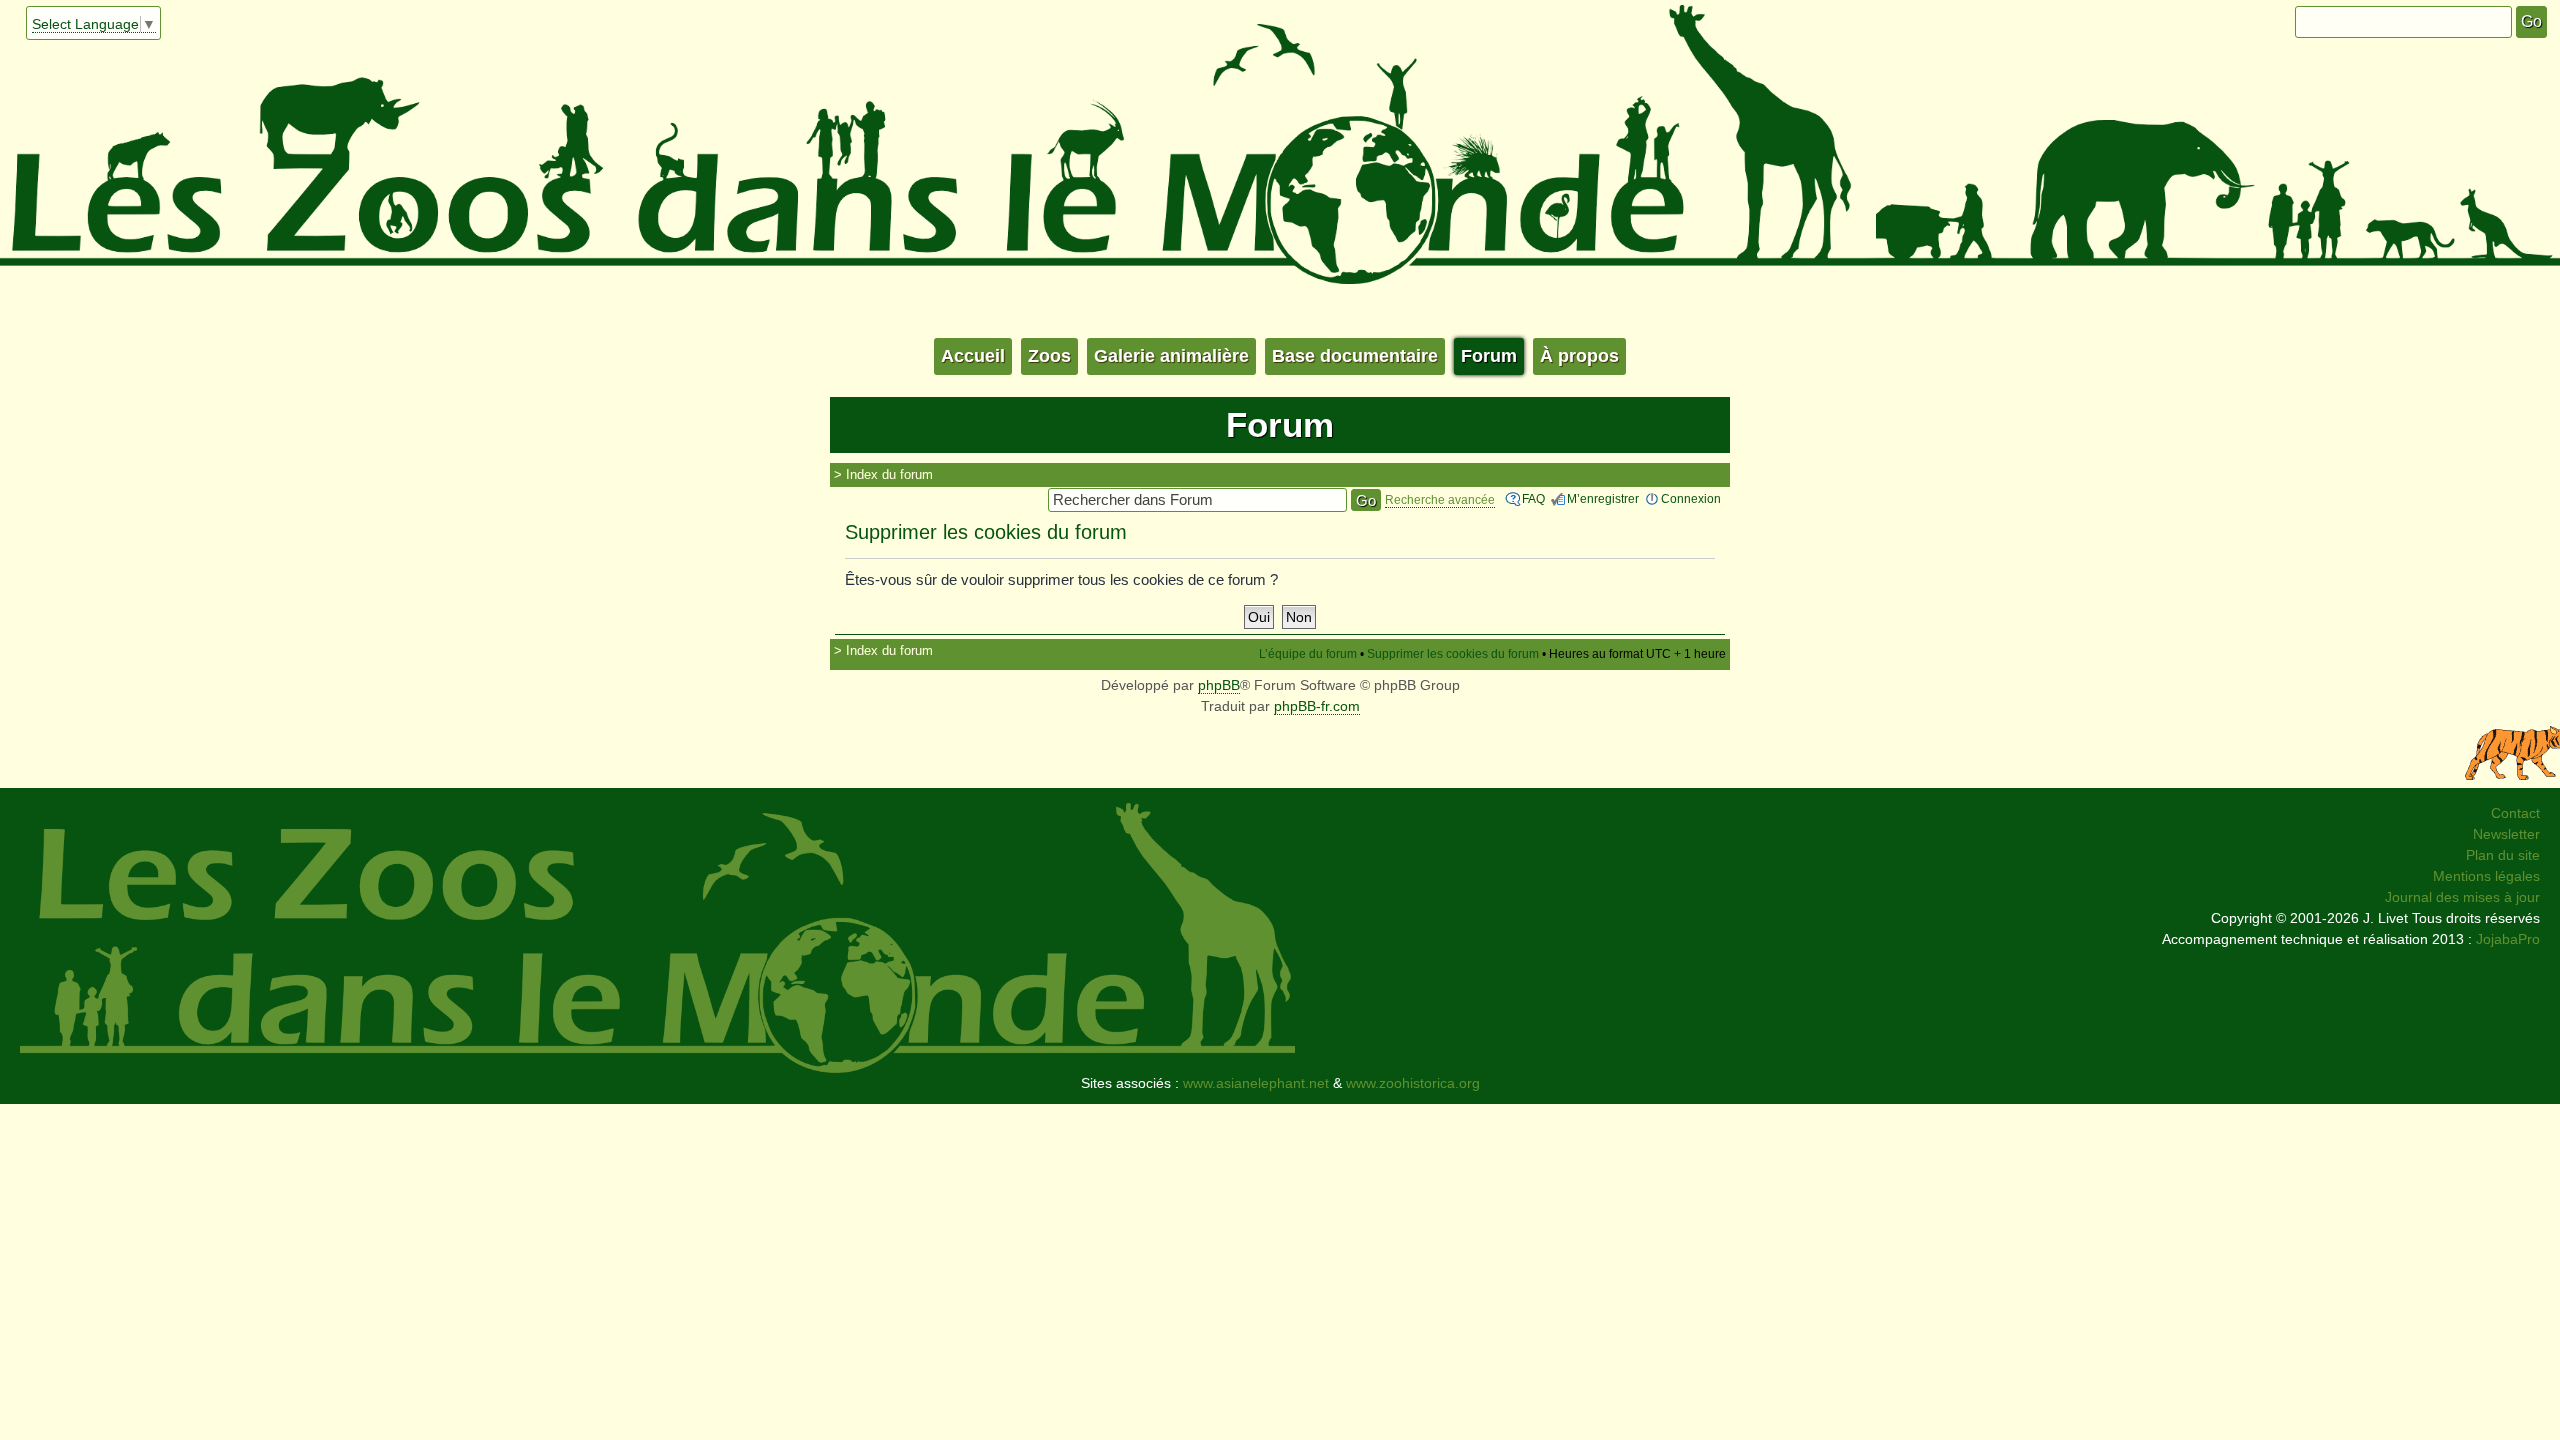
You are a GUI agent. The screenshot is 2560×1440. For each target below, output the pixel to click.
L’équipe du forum (1308, 654)
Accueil (973, 356)
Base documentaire (1355, 356)
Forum (1489, 356)
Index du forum (889, 474)
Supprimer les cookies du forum (1453, 654)
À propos (1579, 356)
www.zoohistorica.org (1413, 1083)
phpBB (1219, 685)
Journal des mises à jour (2462, 897)
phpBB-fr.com (1317, 706)
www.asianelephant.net (1256, 1083)
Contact (2515, 813)
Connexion (1691, 499)
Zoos (1049, 356)
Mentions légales (2486, 876)
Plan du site (2503, 855)
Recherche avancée (1440, 500)
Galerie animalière (1171, 356)
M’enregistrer (1603, 499)
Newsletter (2506, 834)
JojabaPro (2508, 939)
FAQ (1533, 499)
